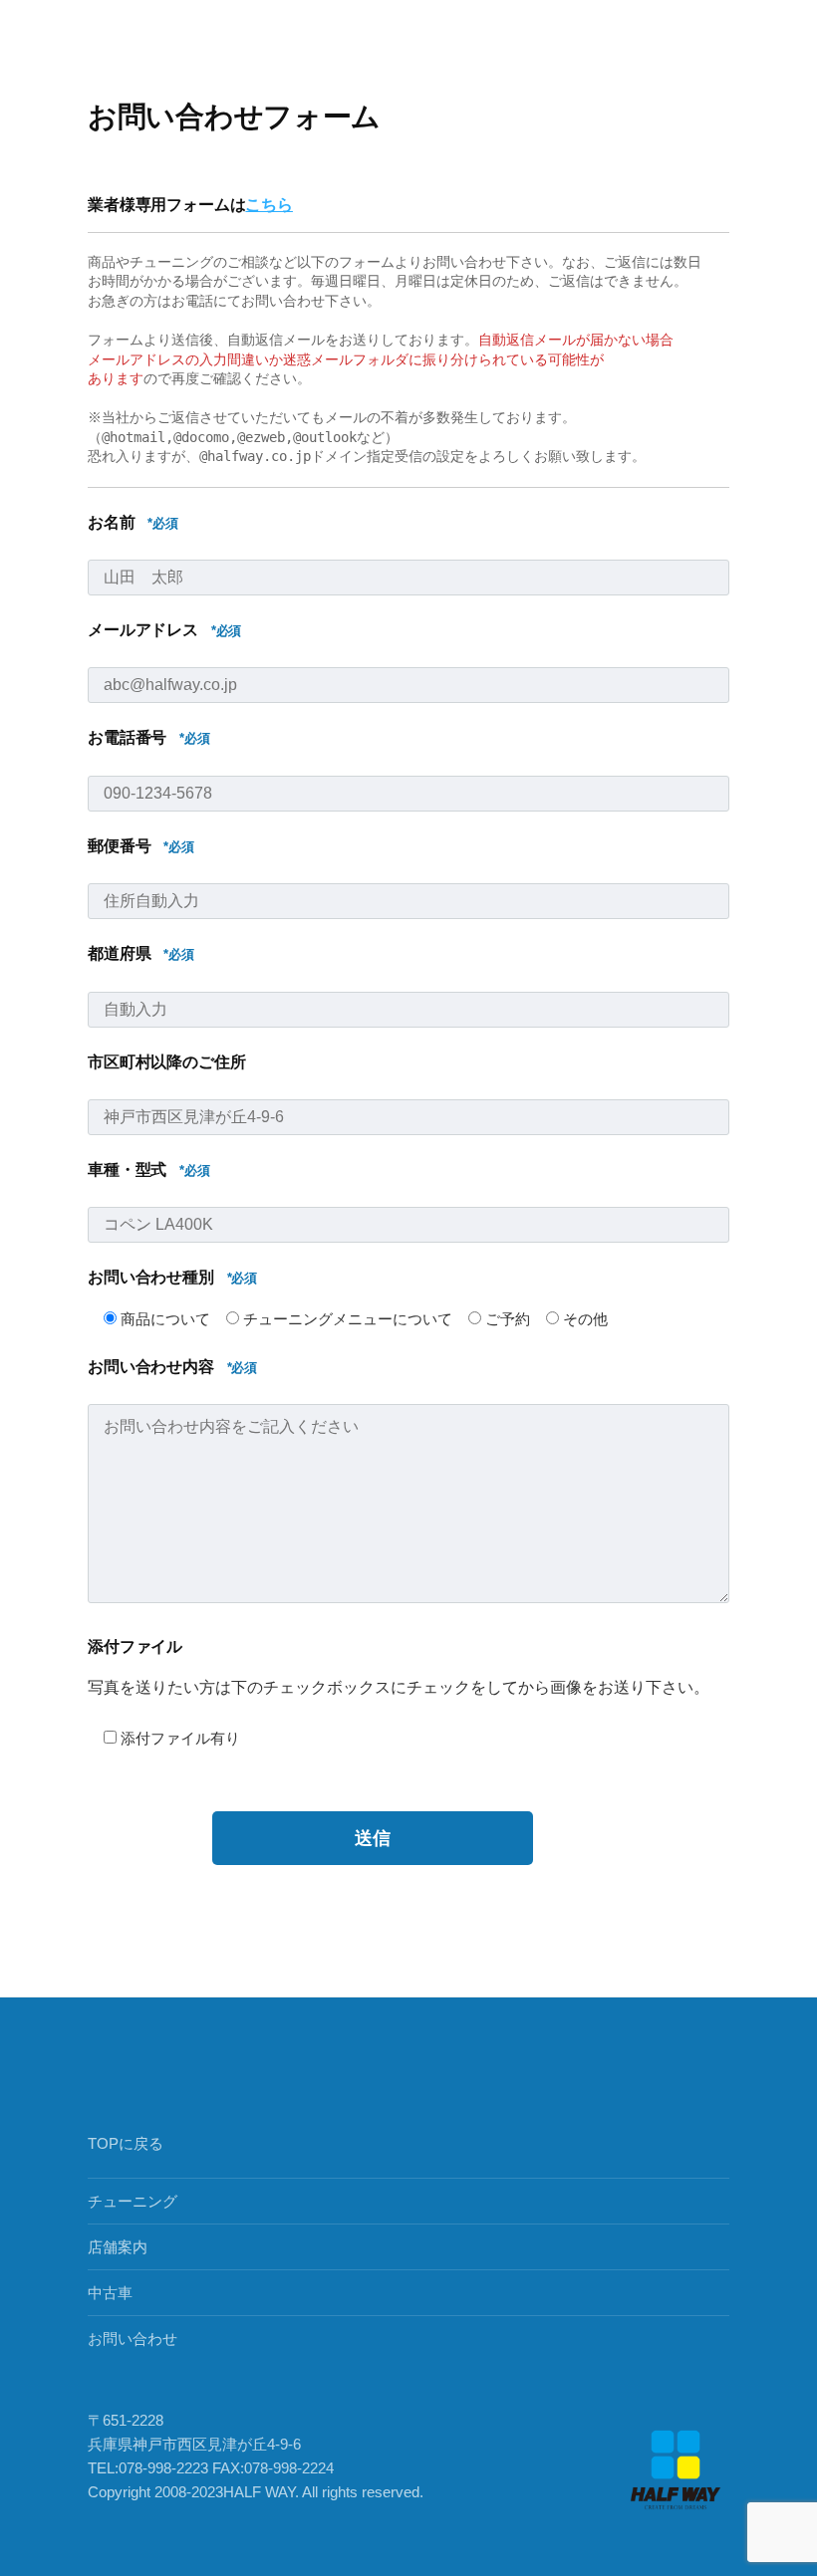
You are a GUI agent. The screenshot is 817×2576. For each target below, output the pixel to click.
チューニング (133, 2201)
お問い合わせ (133, 2339)
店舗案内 (118, 2247)
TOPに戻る (126, 2143)
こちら (269, 205)
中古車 (110, 2293)
